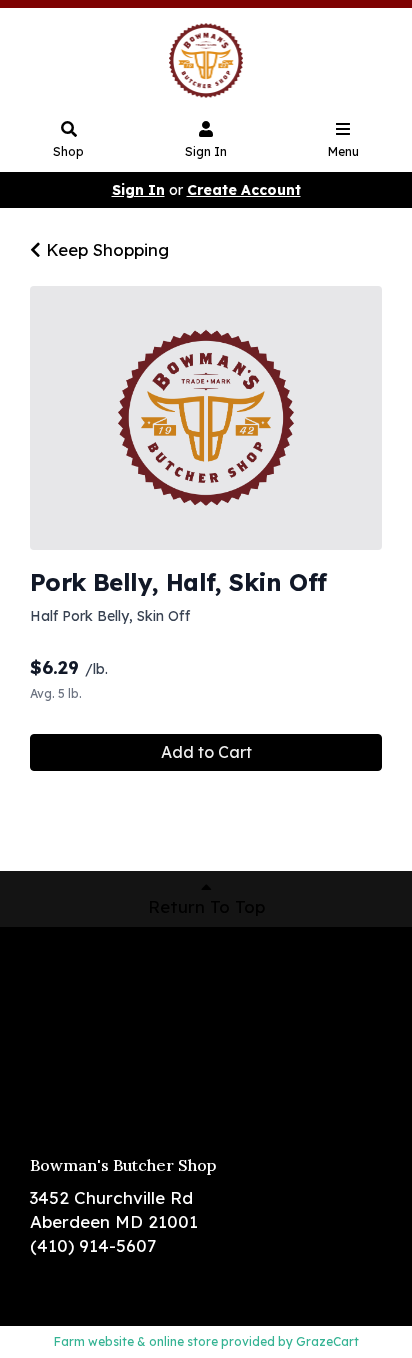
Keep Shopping (105, 249)
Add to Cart (206, 752)
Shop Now (72, 968)
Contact (65, 1056)
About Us (68, 1027)
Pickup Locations (101, 997)
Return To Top (206, 906)
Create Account (244, 190)
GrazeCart (327, 1341)
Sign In (206, 151)
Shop (68, 151)
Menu (343, 151)
